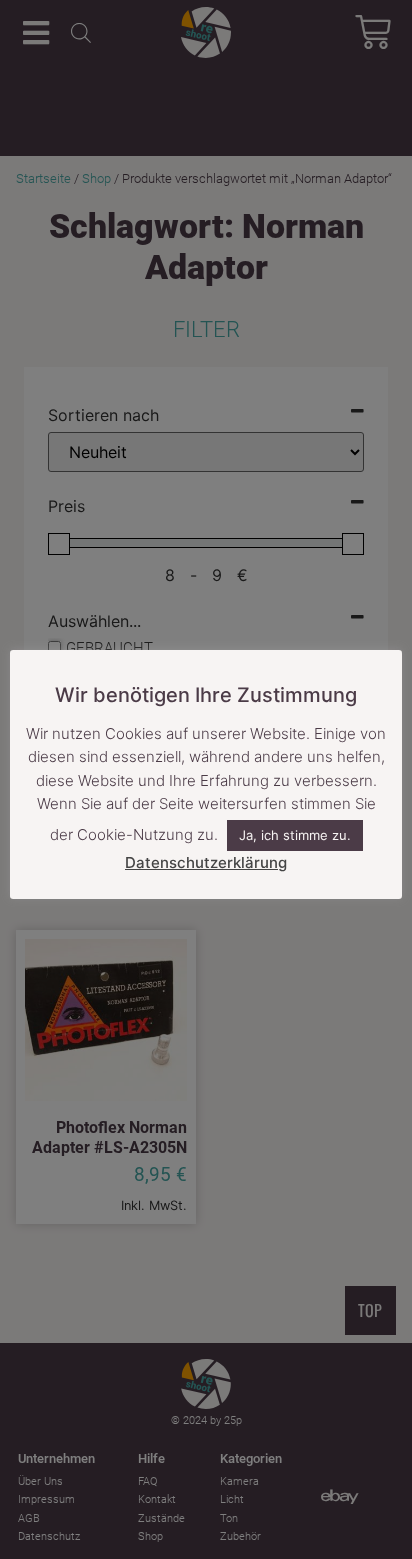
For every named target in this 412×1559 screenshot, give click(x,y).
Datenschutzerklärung (206, 862)
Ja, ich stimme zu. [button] (295, 835)
